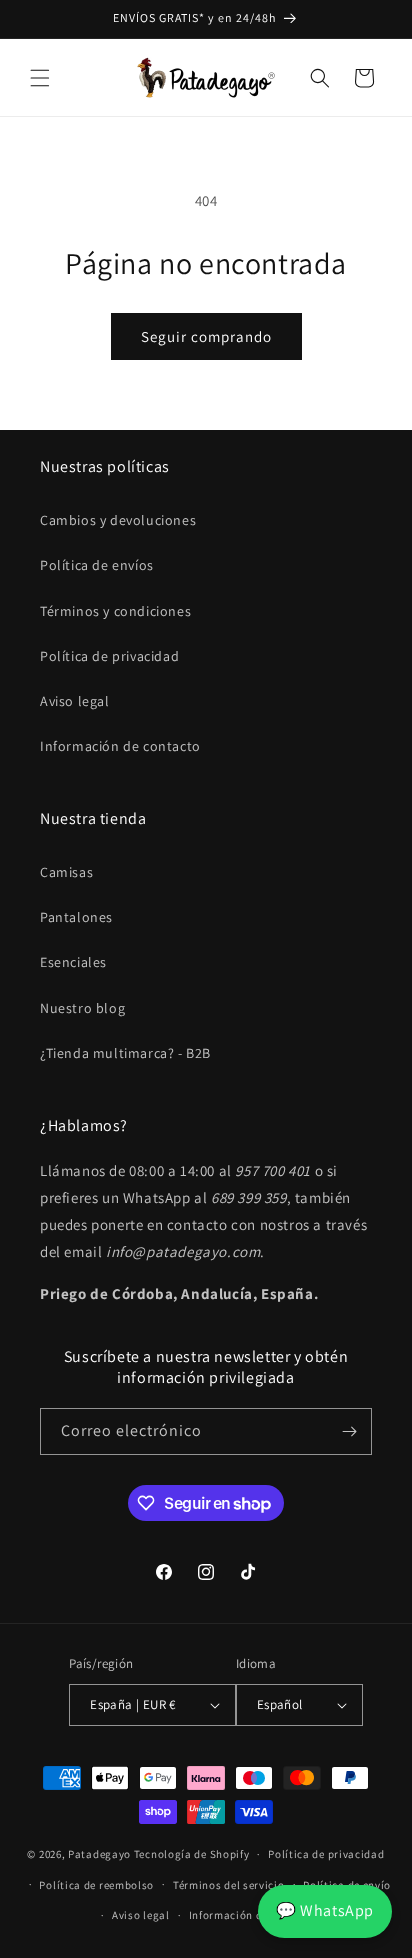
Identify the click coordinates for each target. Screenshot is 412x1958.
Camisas (66, 872)
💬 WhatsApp (325, 1910)
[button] (40, 78)
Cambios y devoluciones (118, 520)
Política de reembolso (96, 1885)
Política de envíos (97, 565)
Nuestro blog (82, 1008)
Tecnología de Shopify (192, 1854)
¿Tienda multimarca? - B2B (125, 1053)
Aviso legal (75, 701)
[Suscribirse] (349, 1431)
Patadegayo (99, 1854)
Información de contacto (120, 746)
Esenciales (73, 962)
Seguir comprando (206, 336)
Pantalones (76, 917)
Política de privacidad (109, 656)
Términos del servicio (229, 1885)
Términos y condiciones (115, 611)
